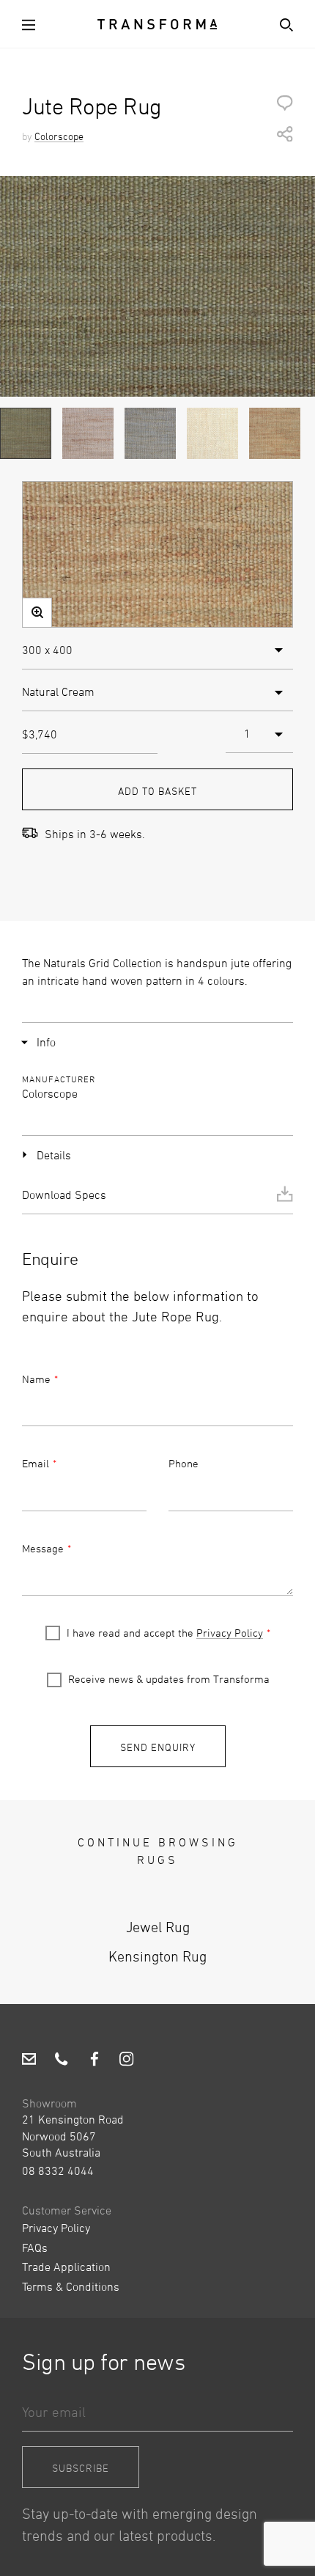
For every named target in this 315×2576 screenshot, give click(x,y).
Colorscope (59, 136)
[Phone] (61, 2061)
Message (43, 1548)
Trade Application (66, 2267)
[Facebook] (94, 2061)
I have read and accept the (165, 1633)
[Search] (283, 24)
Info (46, 1042)
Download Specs (64, 1195)
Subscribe (81, 2468)
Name (36, 1379)
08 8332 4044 (58, 2170)
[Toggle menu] (31, 24)
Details (54, 1155)
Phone (184, 1463)
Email (36, 1463)
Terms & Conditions (71, 2286)
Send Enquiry (158, 1747)
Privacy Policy (230, 1633)
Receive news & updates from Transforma (169, 1679)
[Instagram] (126, 2061)
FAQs (35, 2247)
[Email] (29, 2061)
